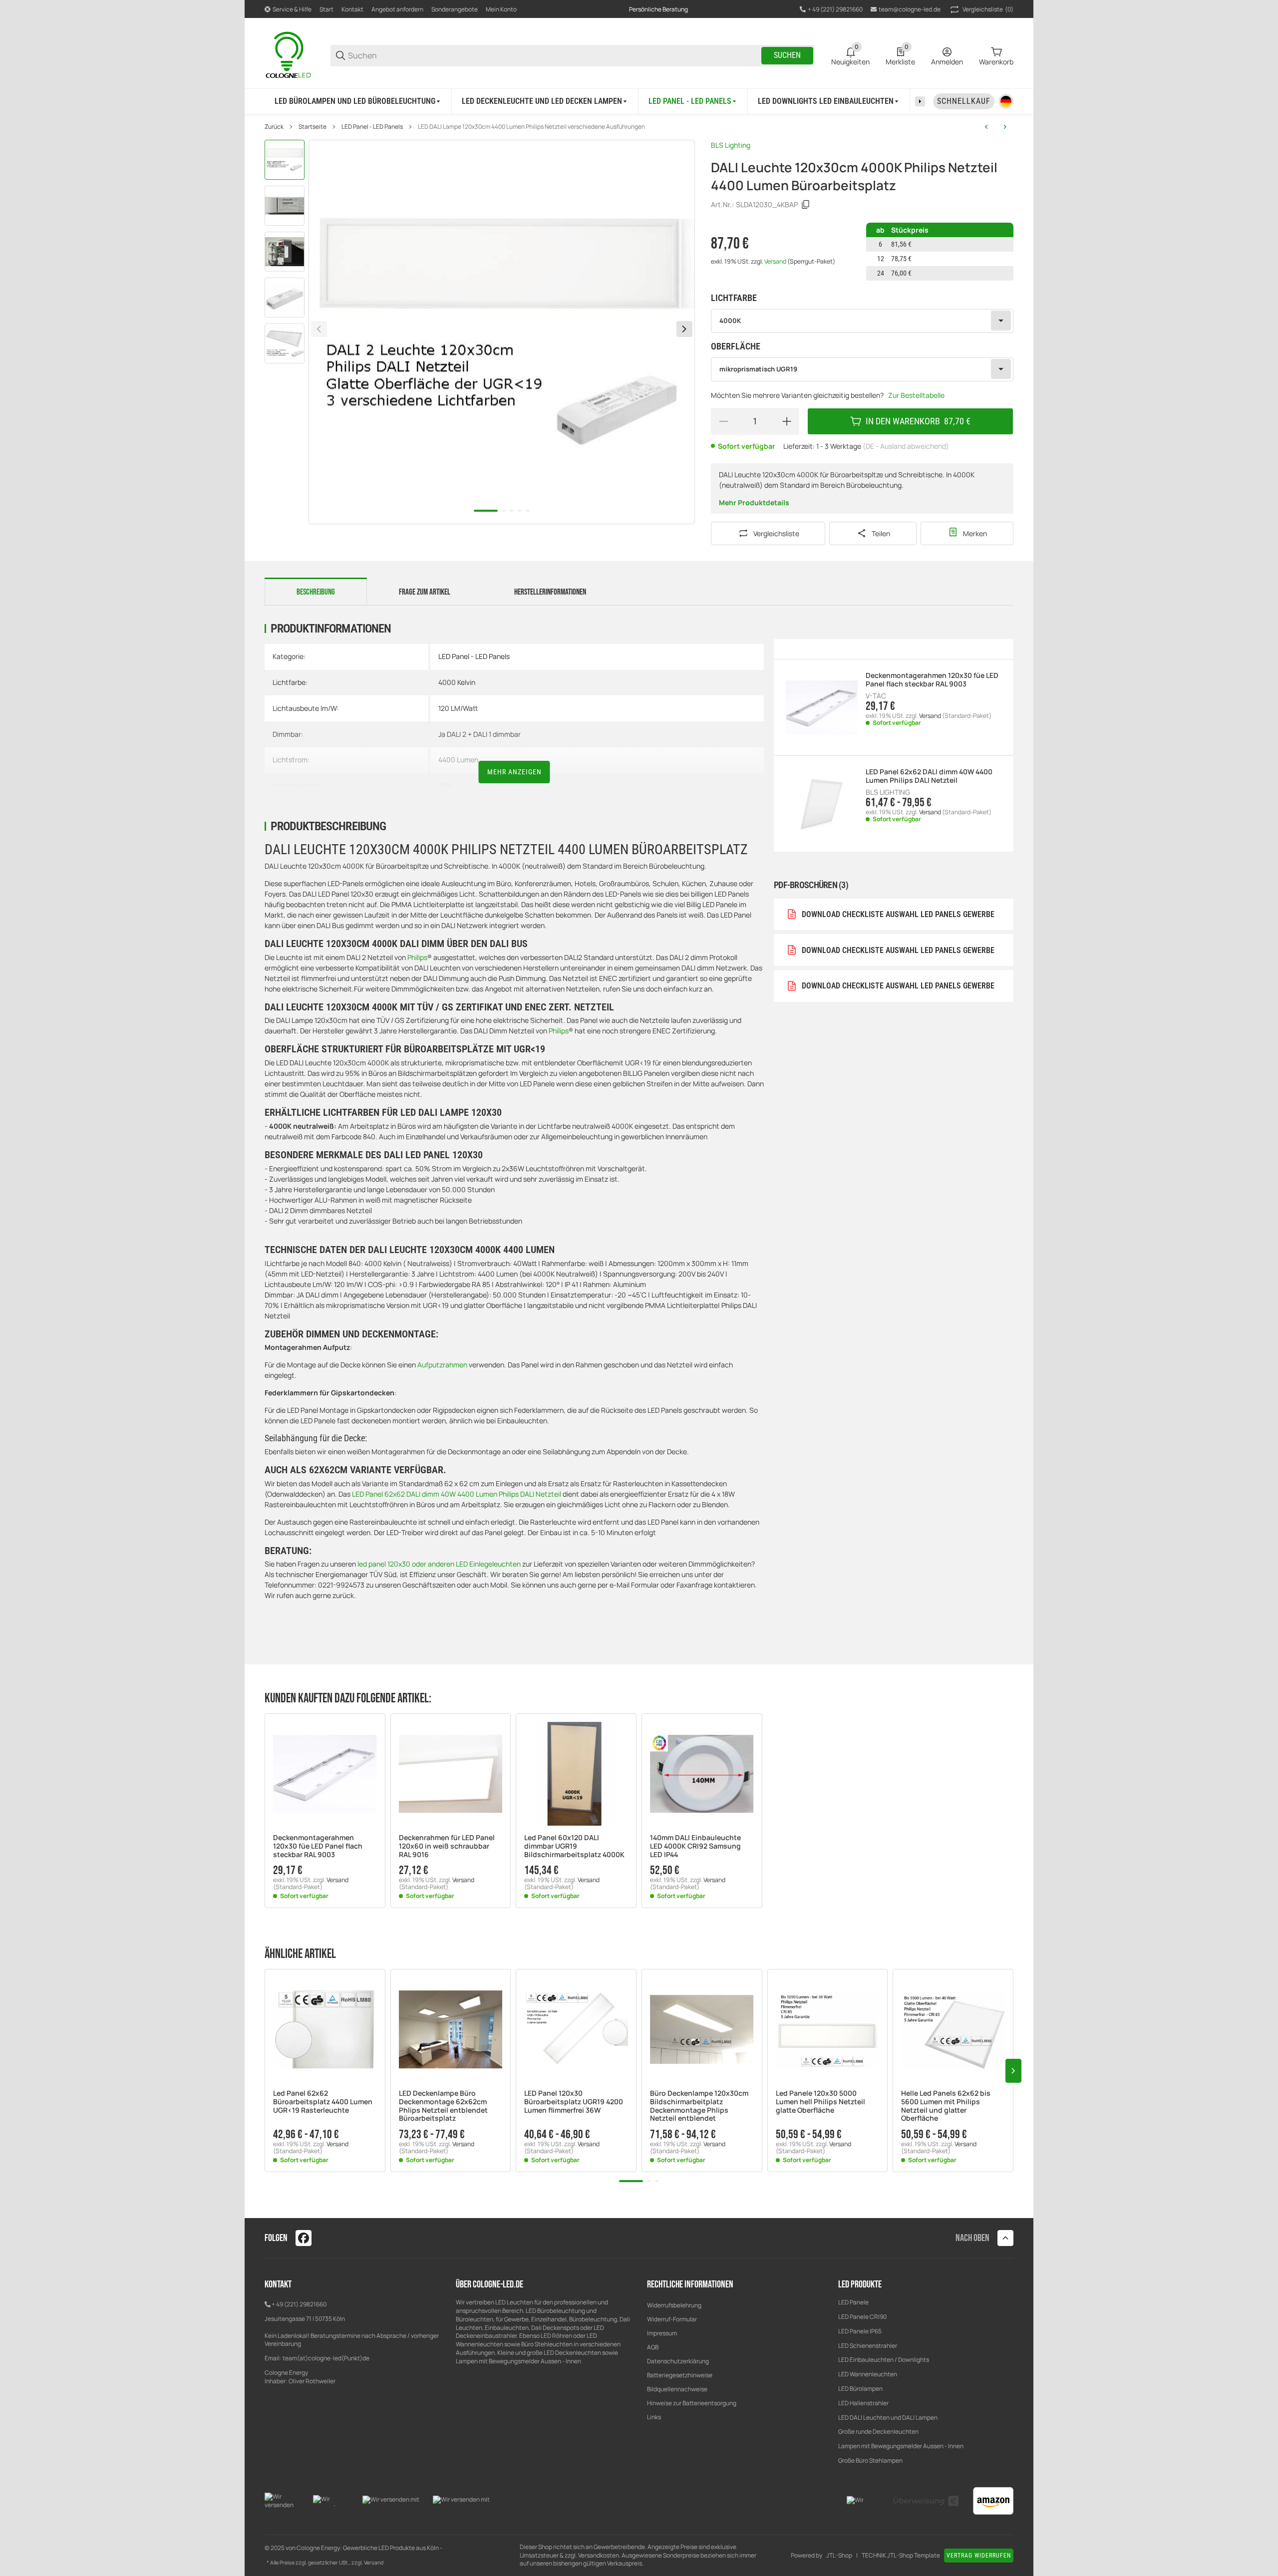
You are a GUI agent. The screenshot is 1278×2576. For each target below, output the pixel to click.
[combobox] (862, 321)
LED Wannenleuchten (868, 2374)
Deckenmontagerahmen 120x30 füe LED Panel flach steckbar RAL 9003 (932, 680)
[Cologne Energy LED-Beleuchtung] (290, 55)
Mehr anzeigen (514, 772)
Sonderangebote (455, 9)
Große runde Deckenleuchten (879, 2431)
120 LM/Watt (458, 708)
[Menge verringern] (723, 421)
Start (326, 9)
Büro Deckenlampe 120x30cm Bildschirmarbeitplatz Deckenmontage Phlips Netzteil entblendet (699, 2106)
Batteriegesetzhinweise (680, 2375)
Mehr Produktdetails (754, 502)
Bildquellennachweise (677, 2389)
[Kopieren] (806, 205)
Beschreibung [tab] (316, 592)
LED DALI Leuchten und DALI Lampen (888, 2417)
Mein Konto (501, 9)
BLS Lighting (731, 145)
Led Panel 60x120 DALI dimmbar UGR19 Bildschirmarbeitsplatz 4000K (574, 1846)
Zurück (274, 127)
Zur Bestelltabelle (916, 395)
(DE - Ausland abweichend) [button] (906, 446)
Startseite (313, 127)
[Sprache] (1006, 101)
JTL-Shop (839, 2556)
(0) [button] (988, 9)
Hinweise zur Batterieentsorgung (692, 2403)
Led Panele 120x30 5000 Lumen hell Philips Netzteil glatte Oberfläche (820, 2102)
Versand (776, 261)
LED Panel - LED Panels (372, 127)
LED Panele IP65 (860, 2331)
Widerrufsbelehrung (674, 2305)
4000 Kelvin (457, 682)
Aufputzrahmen (443, 1365)
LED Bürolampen (860, 2389)
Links (654, 2417)
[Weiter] (684, 329)
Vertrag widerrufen (979, 2556)
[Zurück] (319, 329)
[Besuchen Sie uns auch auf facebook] (304, 2238)
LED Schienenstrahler (868, 2346)
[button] (325, 1774)
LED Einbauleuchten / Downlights (884, 2360)
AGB (653, 2347)
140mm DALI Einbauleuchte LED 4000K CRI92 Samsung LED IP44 (695, 1846)
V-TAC (876, 696)
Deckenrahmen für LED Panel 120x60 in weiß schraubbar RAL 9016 (447, 1846)
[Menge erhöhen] (787, 421)
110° (445, 786)
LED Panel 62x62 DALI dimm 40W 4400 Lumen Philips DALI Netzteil (457, 1494)
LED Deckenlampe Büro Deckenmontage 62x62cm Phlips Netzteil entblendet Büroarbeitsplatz (443, 2106)
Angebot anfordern (397, 9)
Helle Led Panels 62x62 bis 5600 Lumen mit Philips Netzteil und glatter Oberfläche (946, 2106)
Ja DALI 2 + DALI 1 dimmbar (479, 734)
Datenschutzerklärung (678, 2361)
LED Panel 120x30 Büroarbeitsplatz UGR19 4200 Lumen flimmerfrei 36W (574, 2102)
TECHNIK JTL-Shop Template (901, 2556)
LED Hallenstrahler (863, 2403)
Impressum (662, 2333)
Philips (417, 957)
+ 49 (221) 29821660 (299, 2304)
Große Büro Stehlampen (870, 2460)
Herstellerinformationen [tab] (550, 592)
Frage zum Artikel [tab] (425, 592)
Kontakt (352, 9)
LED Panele (853, 2302)
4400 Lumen (458, 760)
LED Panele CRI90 (862, 2317)
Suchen (787, 55)
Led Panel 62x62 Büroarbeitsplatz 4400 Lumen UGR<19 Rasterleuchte (323, 2102)
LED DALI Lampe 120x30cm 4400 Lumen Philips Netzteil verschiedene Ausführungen (531, 127)
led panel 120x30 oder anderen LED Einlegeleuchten (439, 1564)
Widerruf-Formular (672, 2319)
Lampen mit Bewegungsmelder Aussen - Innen (901, 2446)
